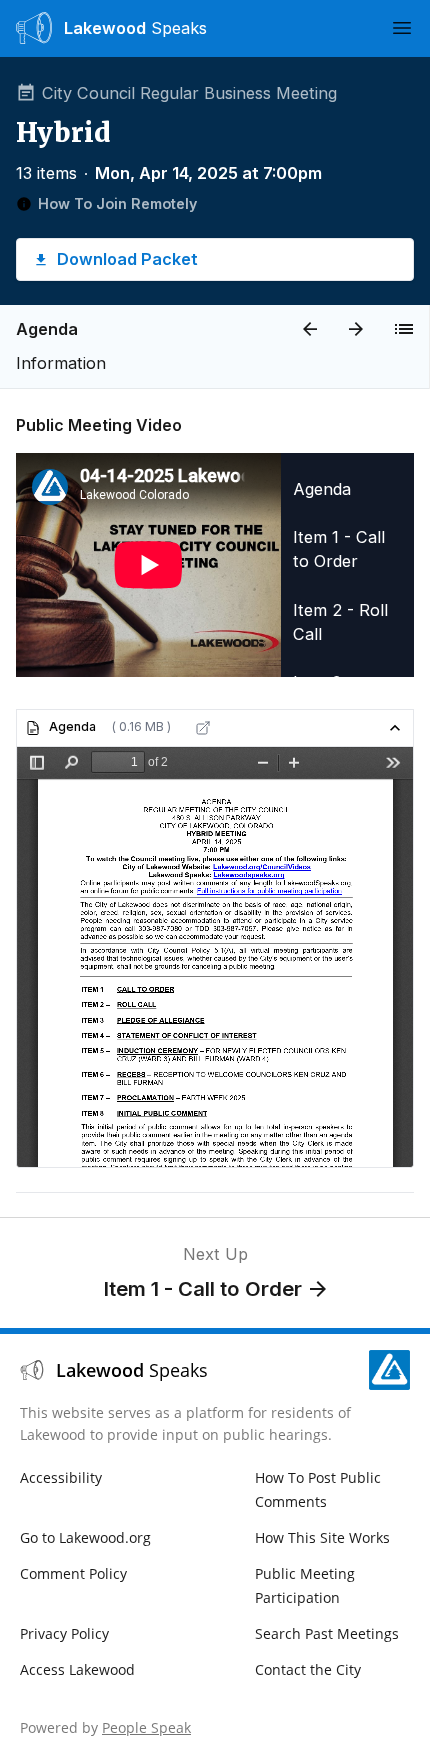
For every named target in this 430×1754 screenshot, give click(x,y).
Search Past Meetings (327, 1633)
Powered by (105, 1727)
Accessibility (61, 1477)
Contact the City (308, 1669)
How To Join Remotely (117, 203)
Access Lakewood (77, 1669)
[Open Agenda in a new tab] (203, 728)
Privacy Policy (64, 1633)
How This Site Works (322, 1537)
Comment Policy (73, 1573)
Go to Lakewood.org (85, 1537)
